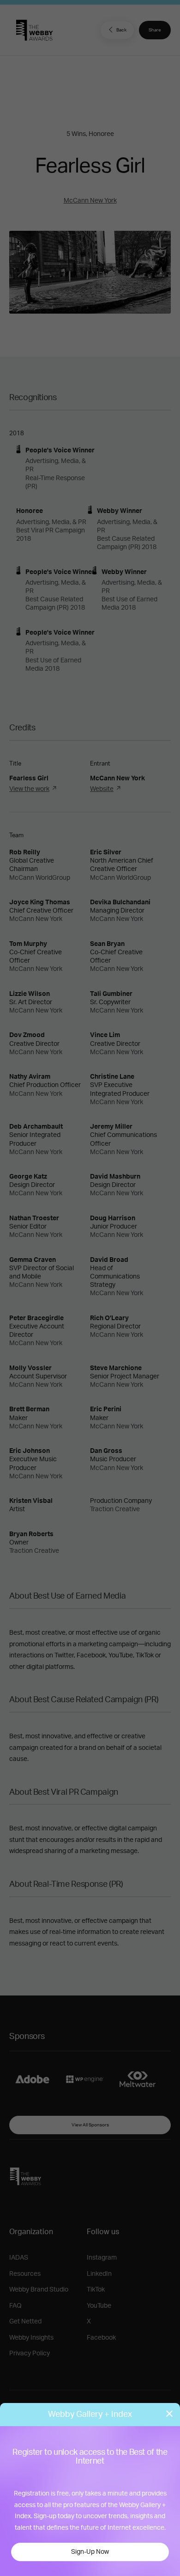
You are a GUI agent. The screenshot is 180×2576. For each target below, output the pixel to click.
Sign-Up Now (90, 2552)
